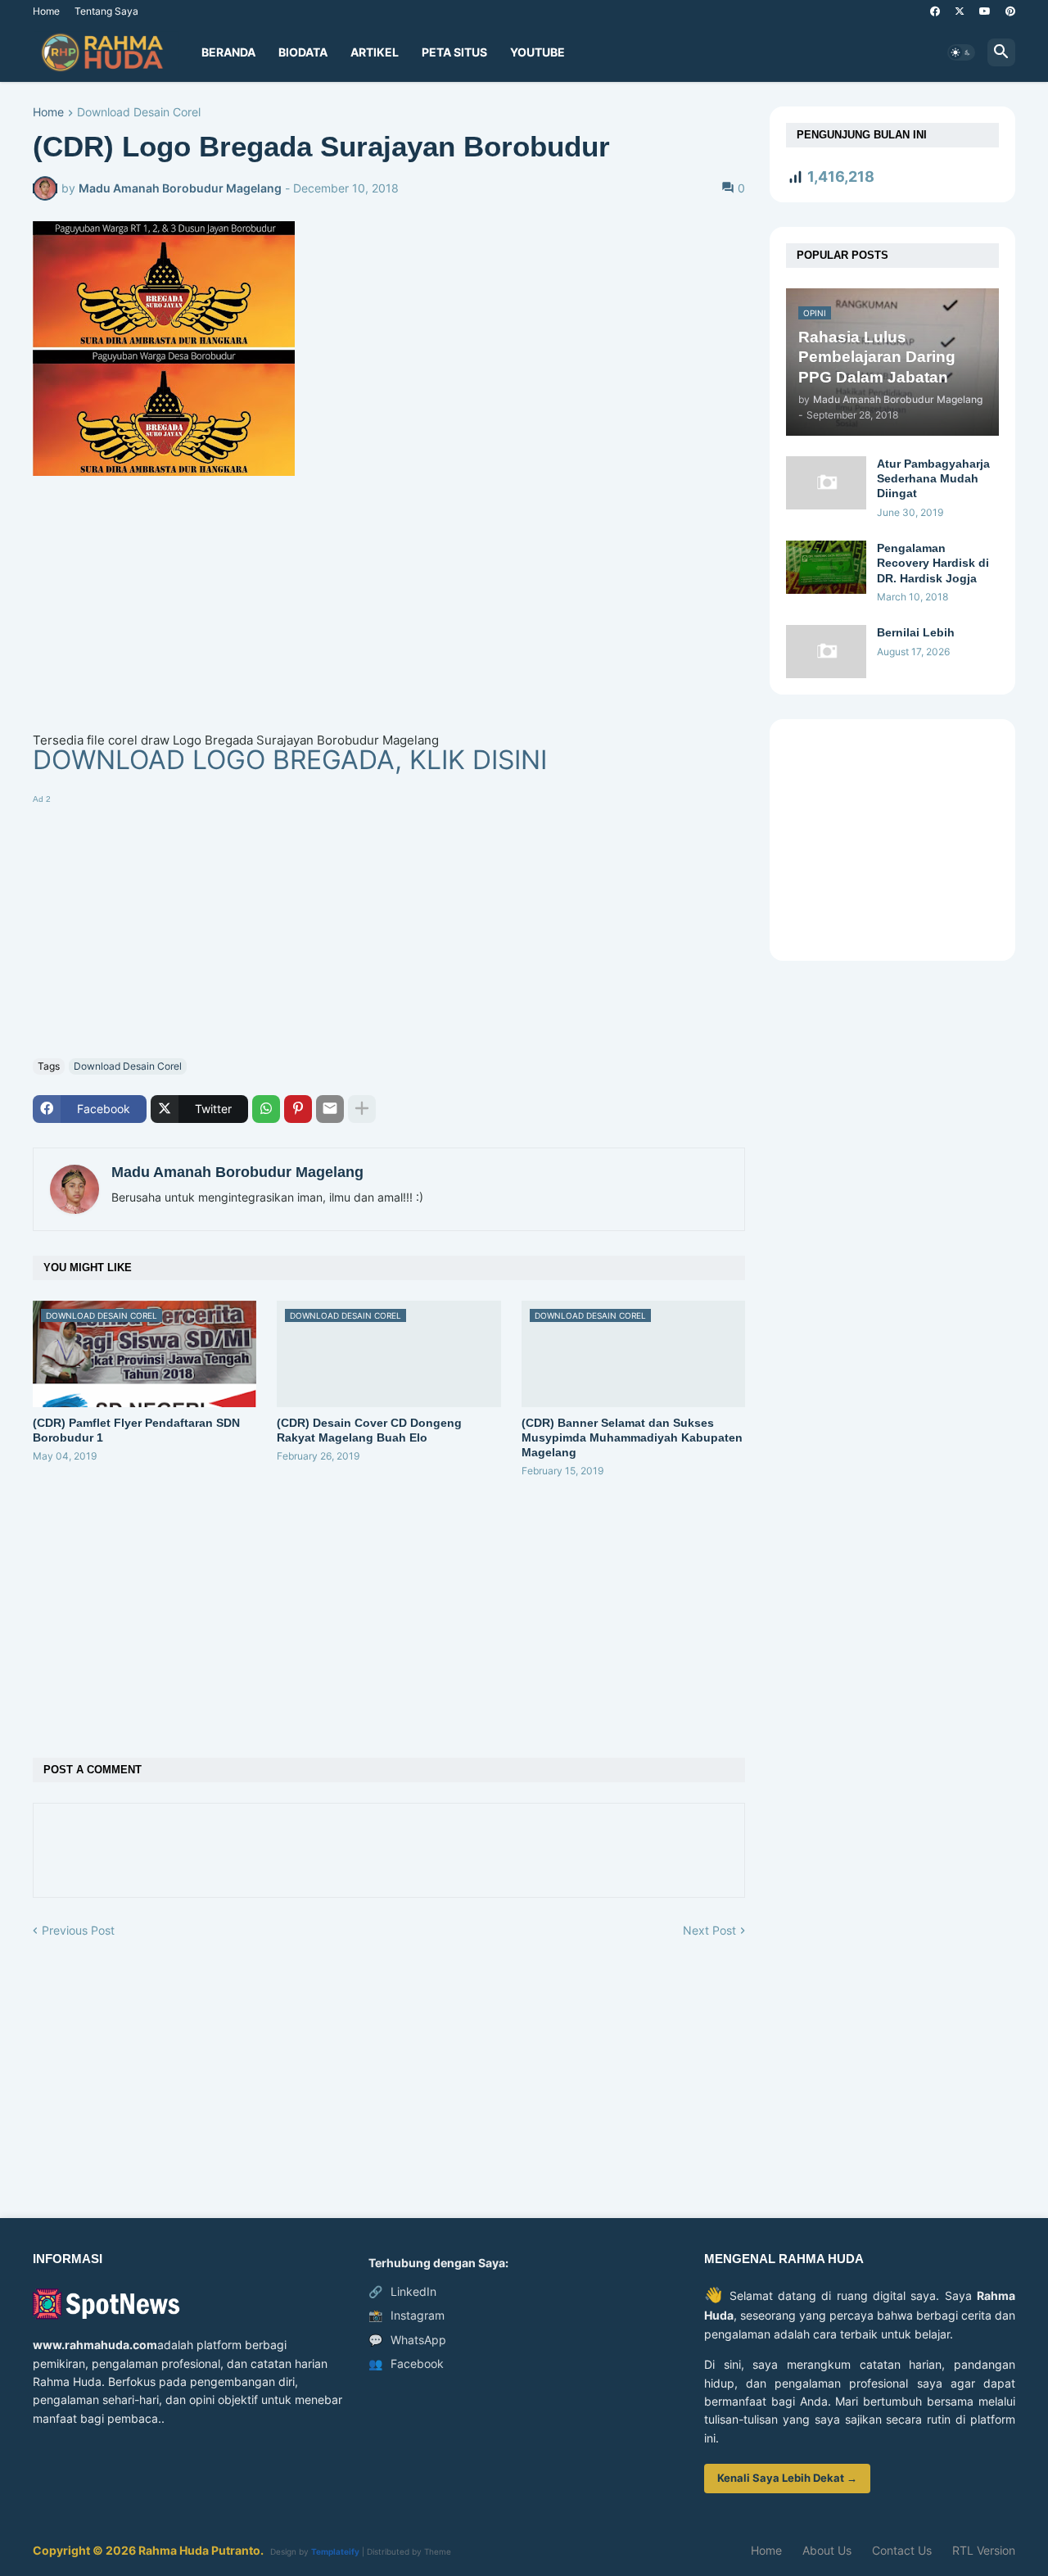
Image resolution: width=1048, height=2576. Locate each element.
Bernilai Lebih (916, 632)
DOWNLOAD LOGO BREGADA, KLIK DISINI (290, 760)
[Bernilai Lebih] (826, 652)
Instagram (407, 2315)
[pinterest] (1010, 11)
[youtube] (985, 11)
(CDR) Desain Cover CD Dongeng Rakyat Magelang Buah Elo (369, 1430)
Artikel (375, 52)
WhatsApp (407, 2340)
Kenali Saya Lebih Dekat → (787, 2478)
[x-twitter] (960, 11)
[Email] (330, 1109)
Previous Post (78, 1930)
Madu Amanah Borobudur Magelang (237, 1172)
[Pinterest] (298, 1109)
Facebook (406, 2363)
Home (46, 11)
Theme (438, 2551)
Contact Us (902, 2550)
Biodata (303, 52)
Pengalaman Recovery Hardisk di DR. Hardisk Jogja (933, 563)
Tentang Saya (106, 11)
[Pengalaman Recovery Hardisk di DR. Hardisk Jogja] (826, 567)
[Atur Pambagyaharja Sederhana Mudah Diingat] (826, 483)
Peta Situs (454, 52)
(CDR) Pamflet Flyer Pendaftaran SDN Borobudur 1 (136, 1430)
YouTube (538, 52)
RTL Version (984, 2550)
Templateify (335, 2551)
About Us (827, 2550)
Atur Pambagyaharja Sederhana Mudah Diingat (933, 478)
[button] (961, 52)
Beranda (228, 52)
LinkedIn (402, 2291)
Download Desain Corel (139, 113)
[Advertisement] (389, 616)
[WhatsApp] (266, 1109)
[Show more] (362, 1109)
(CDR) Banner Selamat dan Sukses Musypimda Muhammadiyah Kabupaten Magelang (632, 1437)
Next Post (709, 1930)
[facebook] (935, 11)
